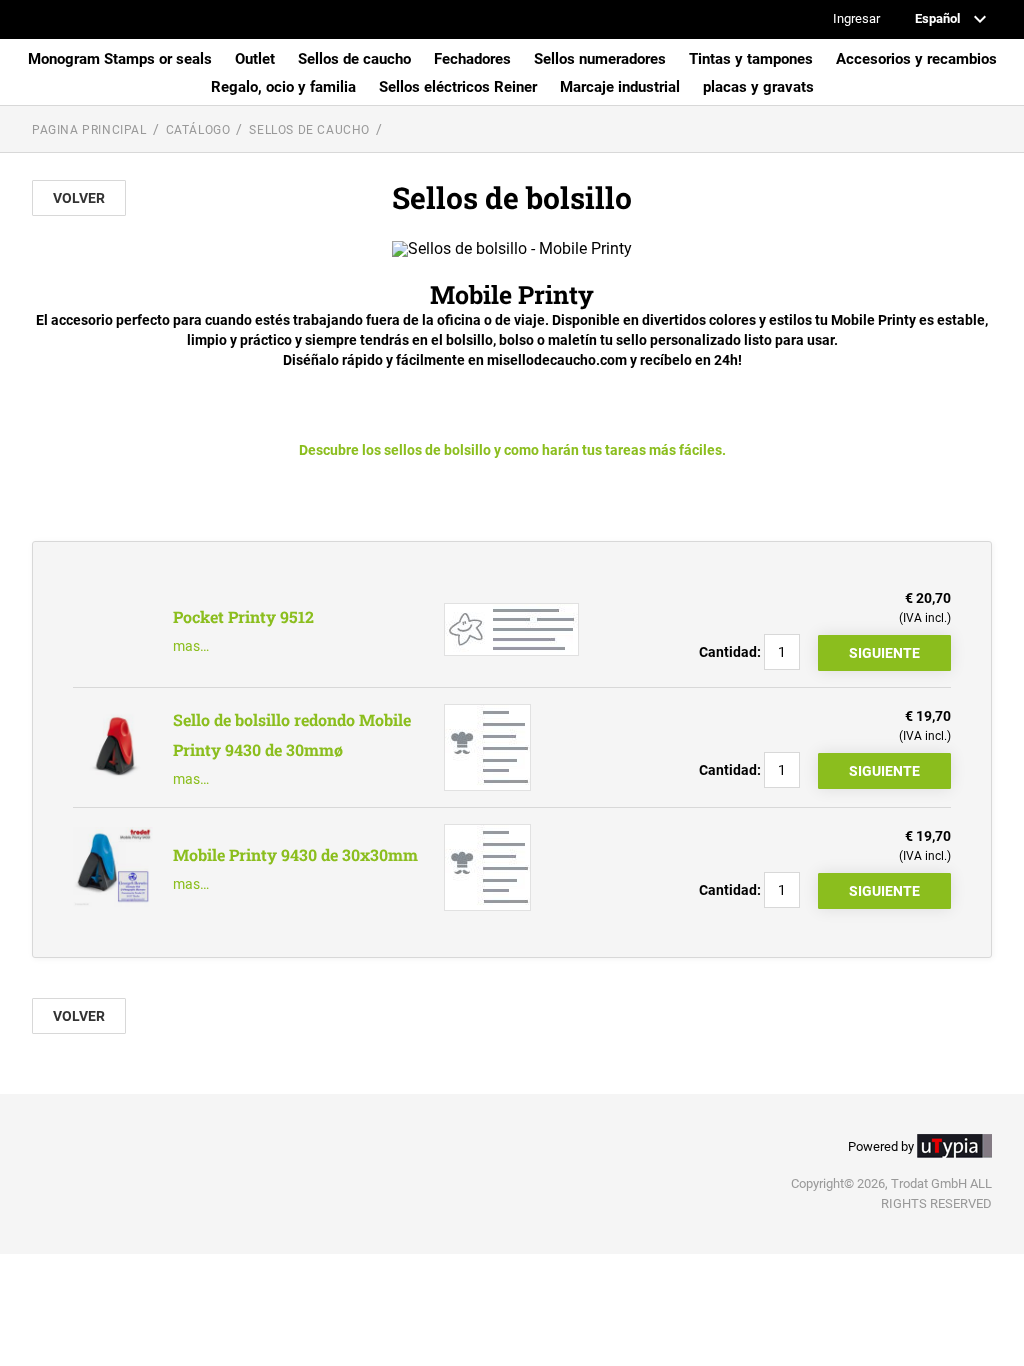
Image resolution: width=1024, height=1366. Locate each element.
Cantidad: (730, 652)
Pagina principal (89, 130)
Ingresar (856, 19)
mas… (191, 646)
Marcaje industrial (620, 87)
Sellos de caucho (354, 59)
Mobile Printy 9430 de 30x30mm (295, 854)
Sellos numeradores (600, 59)
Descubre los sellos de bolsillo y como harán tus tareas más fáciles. (512, 450)
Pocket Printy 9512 (243, 616)
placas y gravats (758, 87)
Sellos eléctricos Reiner (458, 87)
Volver (79, 198)
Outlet (255, 59)
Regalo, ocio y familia (283, 87)
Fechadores (472, 59)
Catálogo (198, 130)
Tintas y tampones (751, 59)
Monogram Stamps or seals (120, 59)
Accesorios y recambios (916, 59)
